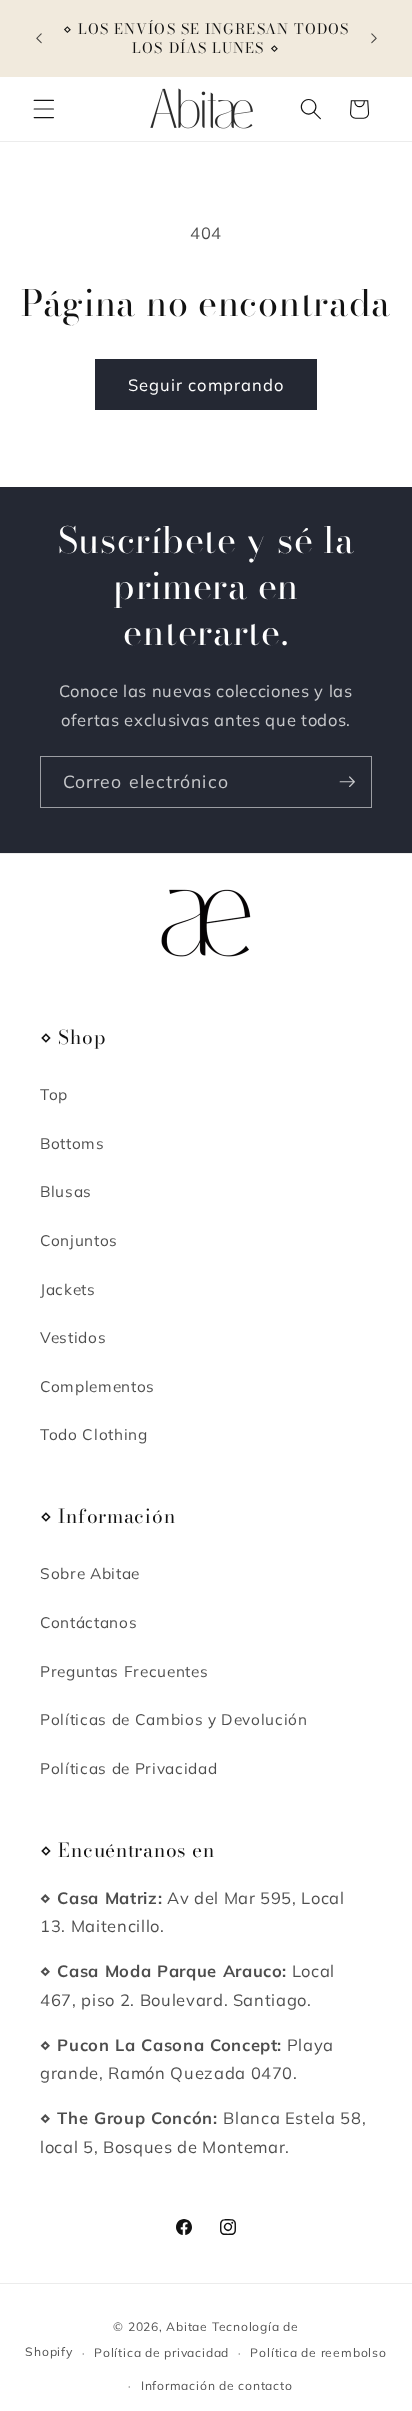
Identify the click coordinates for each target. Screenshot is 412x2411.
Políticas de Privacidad (128, 1768)
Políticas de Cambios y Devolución (174, 1719)
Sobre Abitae (90, 1573)
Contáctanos (88, 1622)
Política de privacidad (161, 2352)
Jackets (68, 1289)
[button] (44, 109)
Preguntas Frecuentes (124, 1671)
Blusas (66, 1191)
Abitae (187, 2326)
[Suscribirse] (347, 782)
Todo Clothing (94, 1434)
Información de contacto (217, 2385)
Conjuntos (79, 1240)
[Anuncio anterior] (39, 39)
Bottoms (72, 1143)
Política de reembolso (318, 2352)
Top (54, 1094)
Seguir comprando (206, 384)
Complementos (97, 1386)
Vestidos (73, 1337)
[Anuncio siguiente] (374, 39)
